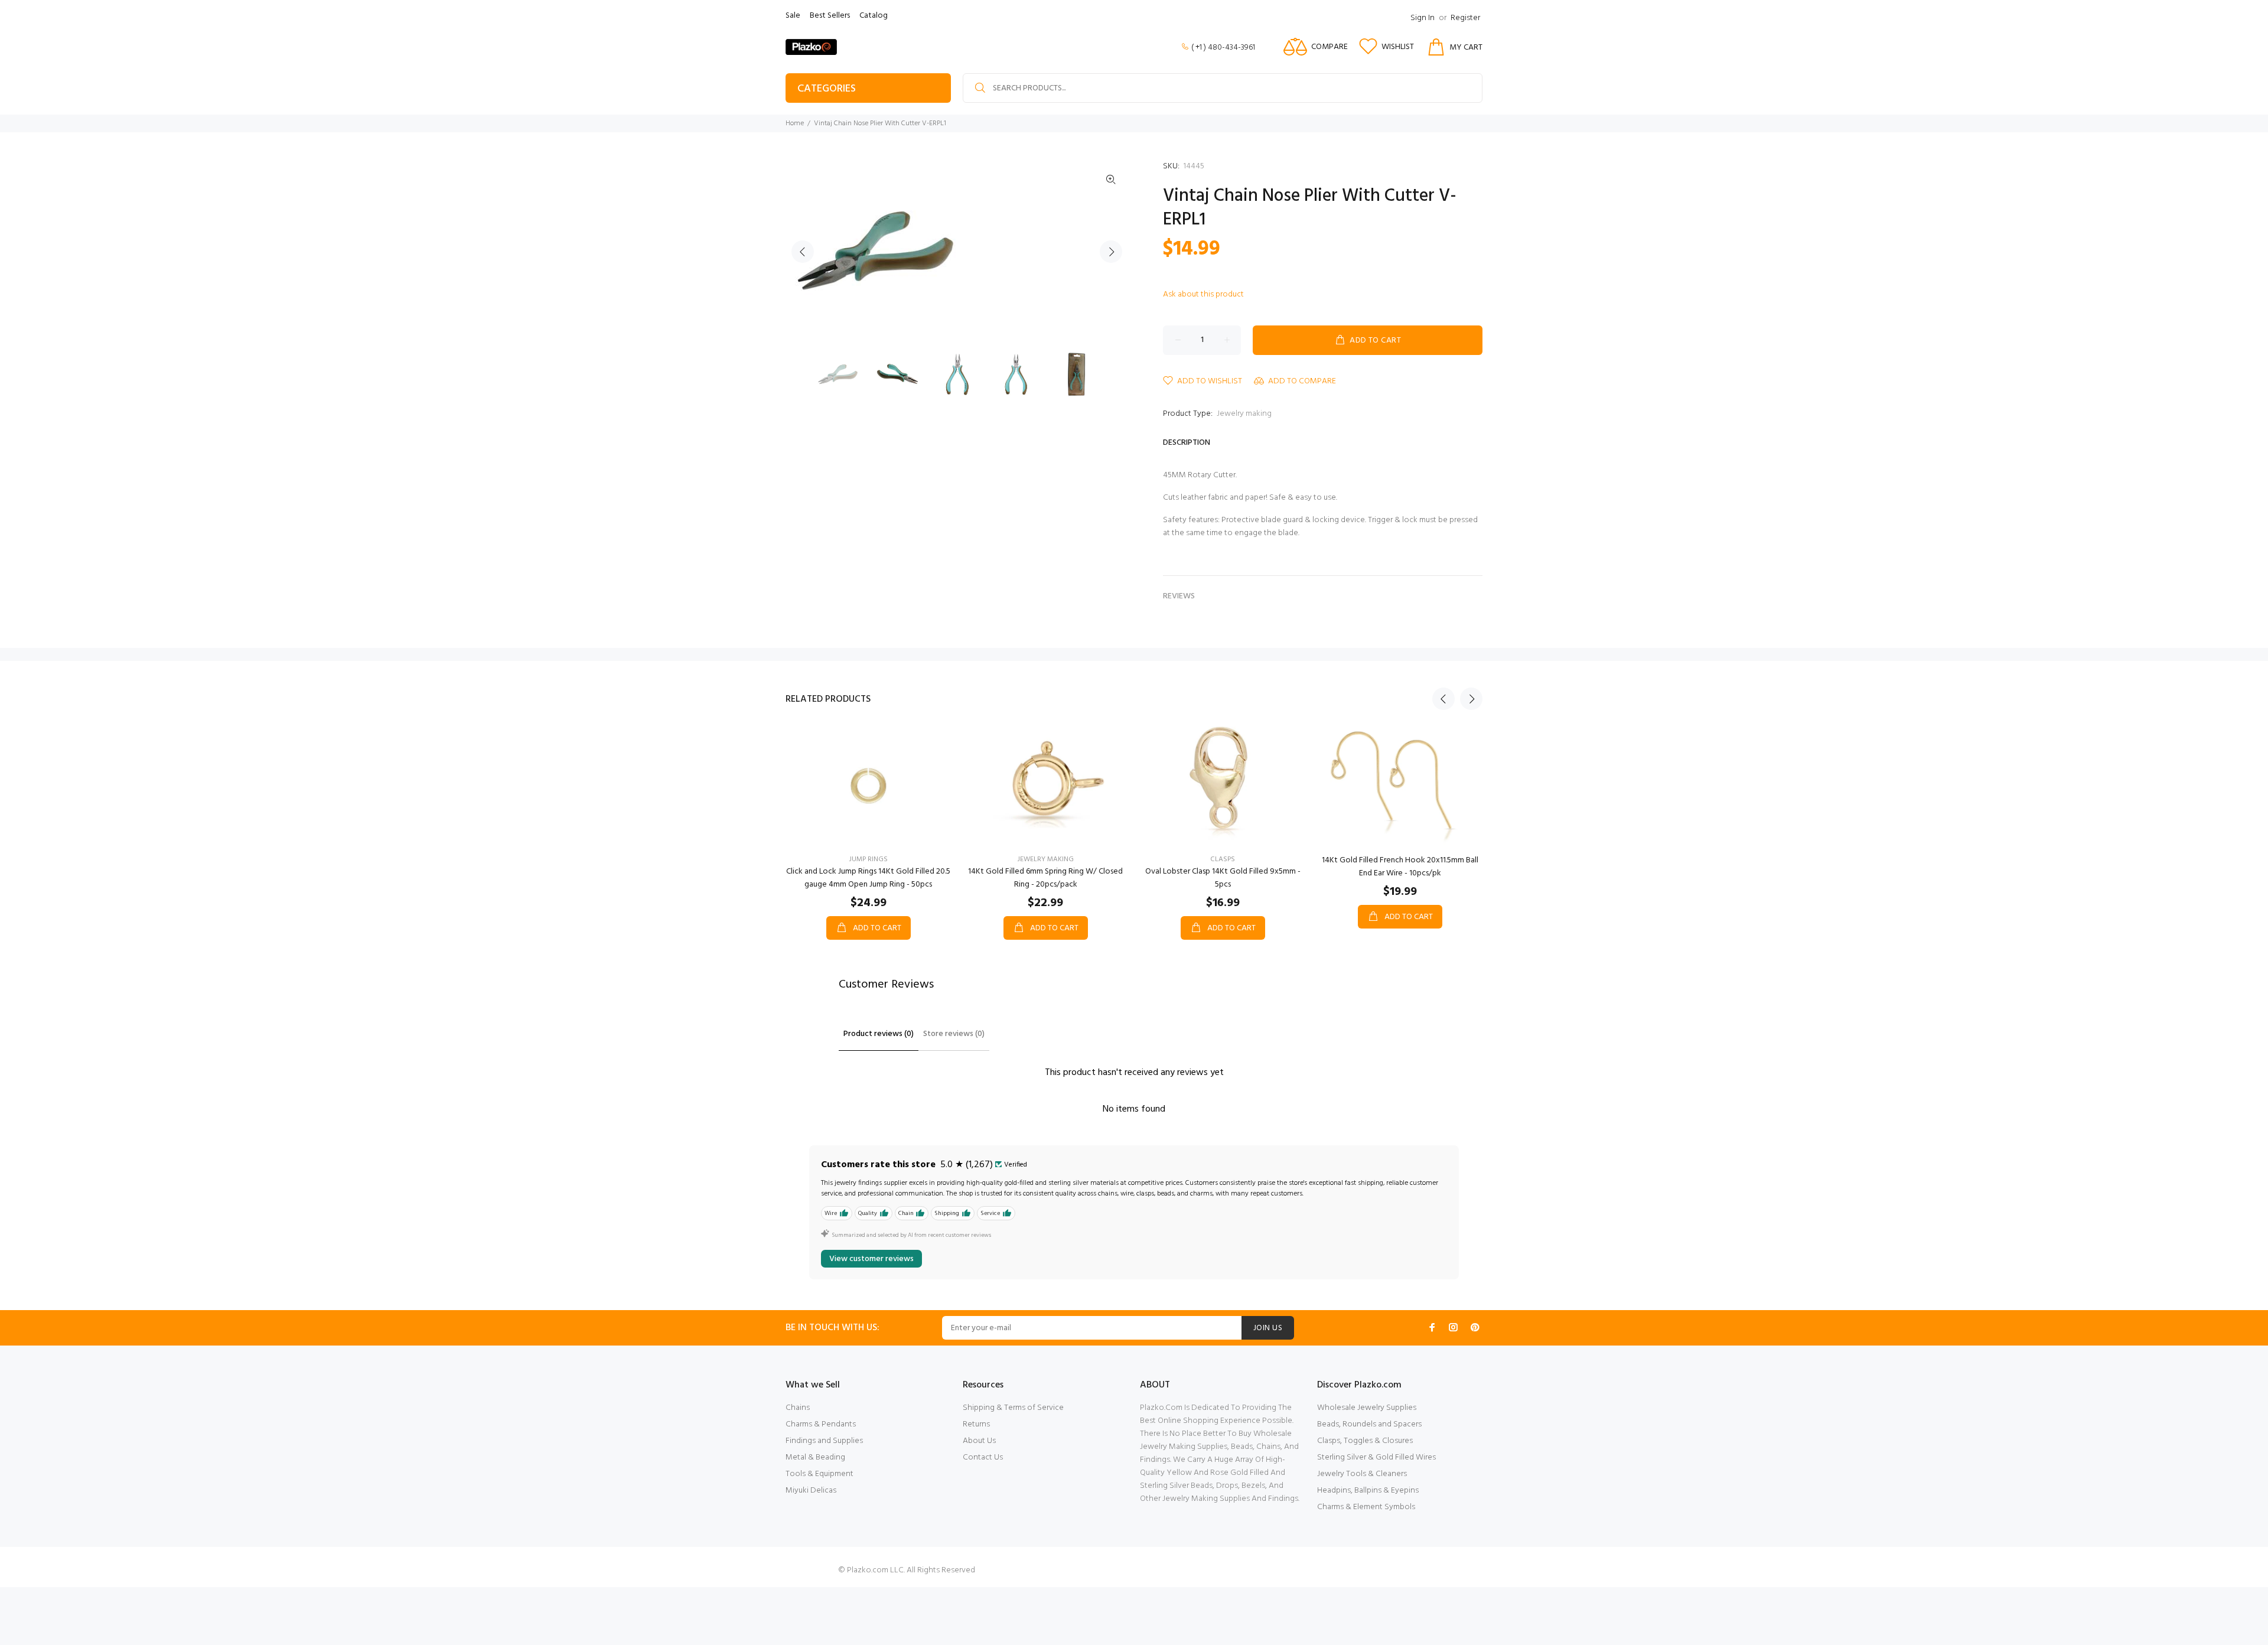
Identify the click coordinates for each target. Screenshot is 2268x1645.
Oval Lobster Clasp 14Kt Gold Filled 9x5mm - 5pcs (1223, 878)
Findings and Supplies (824, 1441)
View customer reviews (871, 1259)
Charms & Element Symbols (1366, 1507)
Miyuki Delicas (811, 1491)
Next (1111, 252)
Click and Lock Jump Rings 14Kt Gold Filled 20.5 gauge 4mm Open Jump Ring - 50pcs (868, 878)
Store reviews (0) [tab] (954, 1034)
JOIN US (1268, 1328)
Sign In (1423, 18)
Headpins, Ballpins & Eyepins (1368, 1491)
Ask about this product (1203, 294)
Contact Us (983, 1457)
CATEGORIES (827, 89)
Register (1465, 18)
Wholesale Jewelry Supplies (1367, 1408)
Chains (798, 1408)
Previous (803, 252)
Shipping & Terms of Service (1013, 1408)
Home (795, 123)
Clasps (1223, 859)
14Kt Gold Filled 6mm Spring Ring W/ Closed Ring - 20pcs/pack (1045, 878)
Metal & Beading (815, 1457)
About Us (979, 1441)
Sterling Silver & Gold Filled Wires (1376, 1457)
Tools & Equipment (819, 1474)
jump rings (869, 859)
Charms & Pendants (821, 1424)
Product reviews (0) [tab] (879, 1034)
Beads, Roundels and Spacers (1369, 1424)
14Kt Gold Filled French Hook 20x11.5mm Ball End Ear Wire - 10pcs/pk (1400, 867)
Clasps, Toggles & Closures (1365, 1441)
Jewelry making (1244, 414)
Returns (976, 1424)
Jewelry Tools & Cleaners (1362, 1474)
